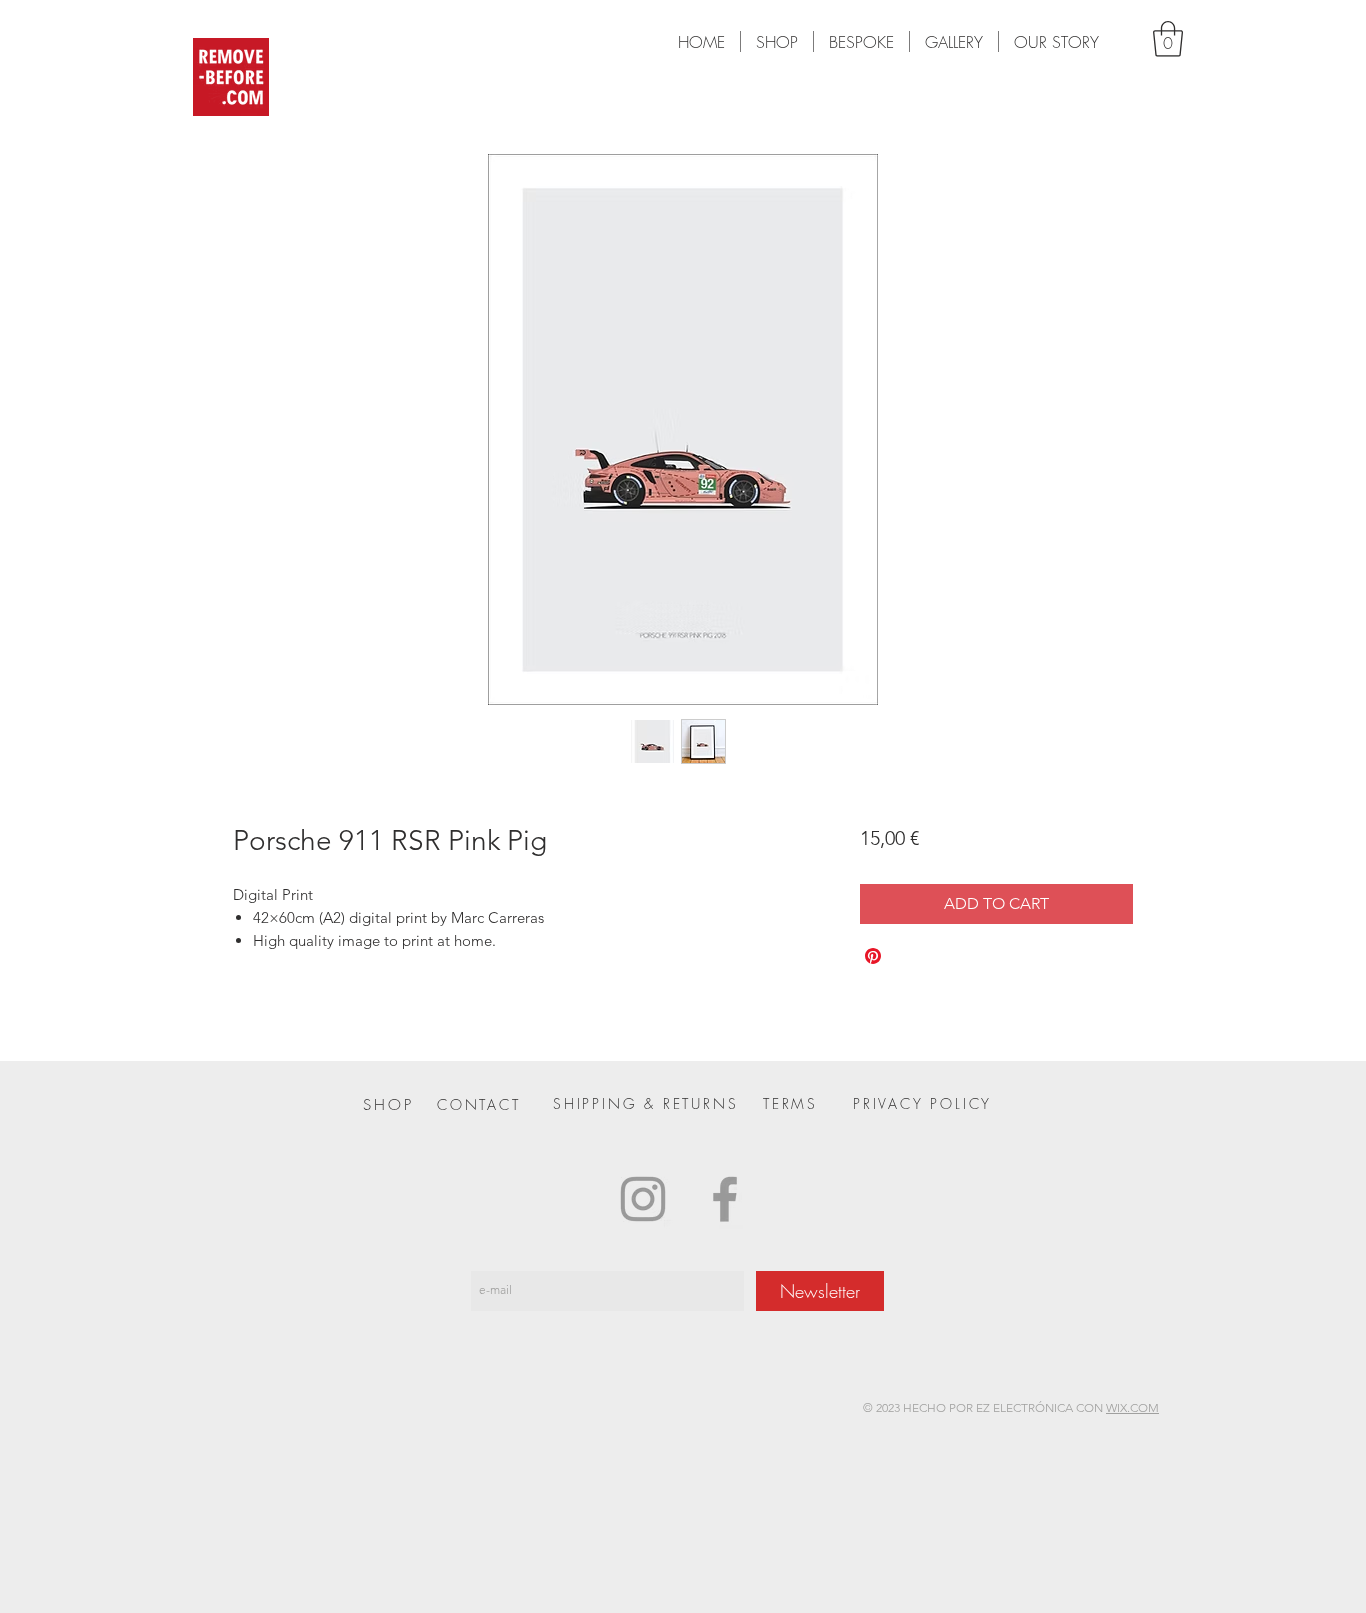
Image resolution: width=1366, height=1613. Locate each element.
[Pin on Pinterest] (873, 956)
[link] (1168, 39)
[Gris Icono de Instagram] (643, 1199)
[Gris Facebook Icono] (725, 1199)
